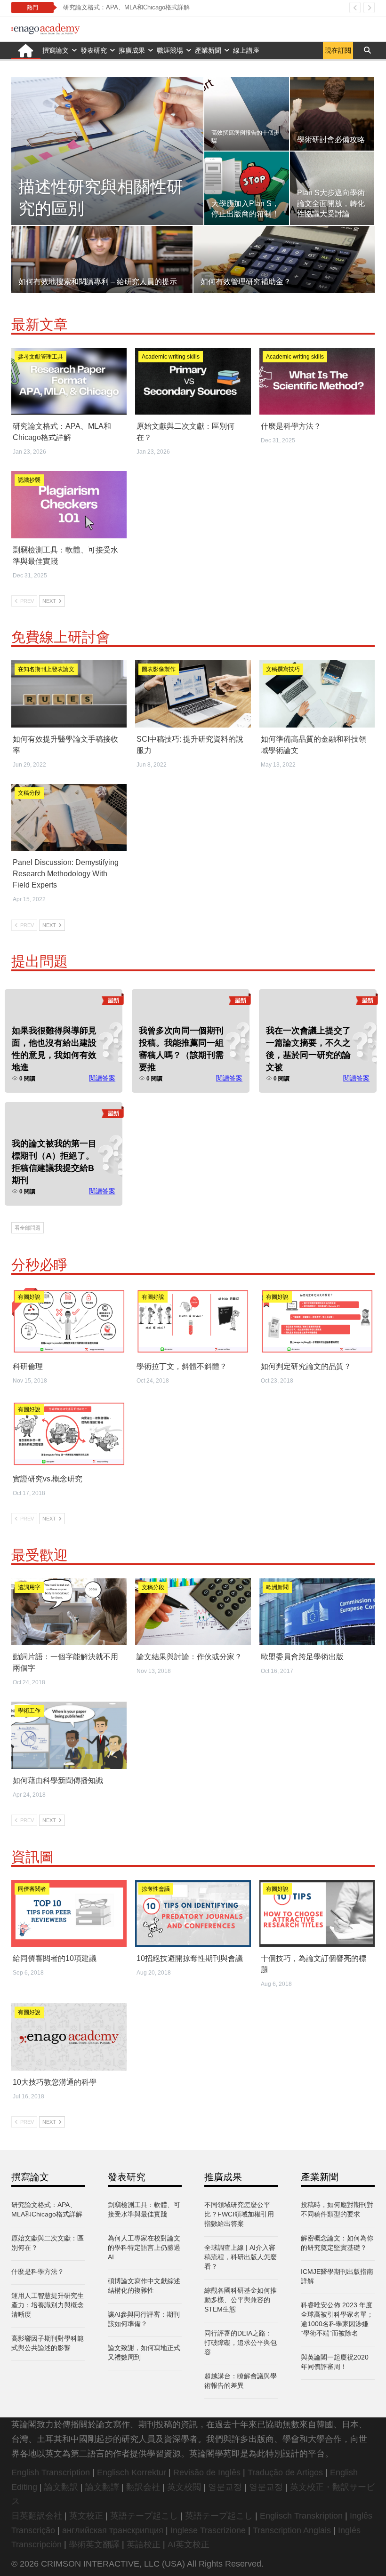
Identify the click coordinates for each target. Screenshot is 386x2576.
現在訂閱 (338, 50)
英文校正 (86, 2516)
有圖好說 (29, 1297)
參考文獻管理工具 (40, 357)
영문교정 (225, 2487)
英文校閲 (184, 2487)
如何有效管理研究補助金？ (246, 282)
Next (50, 601)
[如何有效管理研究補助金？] (284, 259)
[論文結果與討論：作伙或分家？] (193, 1612)
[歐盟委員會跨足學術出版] (317, 1612)
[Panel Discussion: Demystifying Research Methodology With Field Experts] (69, 817)
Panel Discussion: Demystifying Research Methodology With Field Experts (66, 874)
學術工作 (29, 1711)
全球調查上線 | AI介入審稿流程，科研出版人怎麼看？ (241, 2257)
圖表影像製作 (159, 669)
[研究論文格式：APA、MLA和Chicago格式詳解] (69, 381)
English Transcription (51, 2472)
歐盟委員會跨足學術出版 (302, 1657)
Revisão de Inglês (207, 2472)
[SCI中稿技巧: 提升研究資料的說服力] (193, 694)
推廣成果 (132, 50)
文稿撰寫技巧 (283, 669)
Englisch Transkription (301, 2516)
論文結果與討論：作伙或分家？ (189, 1657)
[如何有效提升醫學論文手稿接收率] (69, 694)
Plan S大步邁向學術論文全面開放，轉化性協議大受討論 (331, 203)
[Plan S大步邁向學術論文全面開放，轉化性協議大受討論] (332, 188)
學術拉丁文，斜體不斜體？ (182, 1366)
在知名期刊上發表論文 (46, 669)
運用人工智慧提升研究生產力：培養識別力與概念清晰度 (48, 2305)
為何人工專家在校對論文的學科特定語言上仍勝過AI (144, 2248)
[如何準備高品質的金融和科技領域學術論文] (317, 694)
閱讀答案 (102, 1078)
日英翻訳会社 (37, 2516)
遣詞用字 (29, 1587)
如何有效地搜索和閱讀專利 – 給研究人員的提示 (98, 282)
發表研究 (94, 50)
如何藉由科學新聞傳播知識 (58, 1780)
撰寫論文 (56, 50)
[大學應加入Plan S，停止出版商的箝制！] (246, 188)
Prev (26, 601)
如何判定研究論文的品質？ (306, 1366)
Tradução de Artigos (285, 2472)
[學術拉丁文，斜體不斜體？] (193, 1321)
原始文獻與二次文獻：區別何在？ (109, 7)
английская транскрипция (113, 2530)
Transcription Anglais (292, 2530)
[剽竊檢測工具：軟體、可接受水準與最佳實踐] (69, 504)
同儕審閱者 (32, 1889)
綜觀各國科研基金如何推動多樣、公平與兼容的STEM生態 (241, 2300)
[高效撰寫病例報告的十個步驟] (246, 114)
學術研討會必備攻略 (331, 140)
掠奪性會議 (156, 1889)
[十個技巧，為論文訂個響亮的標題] (317, 1913)
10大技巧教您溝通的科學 (55, 2082)
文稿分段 (29, 793)
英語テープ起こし (144, 2516)
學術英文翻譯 (94, 2544)
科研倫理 (28, 1366)
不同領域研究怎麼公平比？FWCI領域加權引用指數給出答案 (239, 2214)
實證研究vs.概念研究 (48, 1479)
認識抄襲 (29, 480)
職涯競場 (170, 50)
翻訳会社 (143, 2487)
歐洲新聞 (277, 1587)
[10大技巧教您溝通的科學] (69, 2037)
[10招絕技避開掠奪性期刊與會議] (193, 1913)
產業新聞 (208, 50)
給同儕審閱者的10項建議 (55, 1958)
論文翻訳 (61, 2487)
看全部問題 (28, 1228)
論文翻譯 (102, 2487)
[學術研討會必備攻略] (332, 114)
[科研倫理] (69, 1321)
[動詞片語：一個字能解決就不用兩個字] (69, 1612)
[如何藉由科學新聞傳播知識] (69, 1735)
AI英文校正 (189, 2544)
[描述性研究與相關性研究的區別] (107, 151)
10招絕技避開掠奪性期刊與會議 (190, 1958)
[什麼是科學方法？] (317, 381)
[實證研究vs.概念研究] (69, 1434)
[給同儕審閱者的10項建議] (69, 1913)
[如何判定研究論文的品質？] (317, 1321)
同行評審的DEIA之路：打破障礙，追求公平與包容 (241, 2343)
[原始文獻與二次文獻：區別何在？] (193, 381)
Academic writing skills (171, 357)
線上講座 (246, 50)
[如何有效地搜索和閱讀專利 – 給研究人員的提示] (102, 259)
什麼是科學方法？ (291, 426)
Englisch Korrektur (132, 2472)
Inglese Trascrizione (208, 2530)
